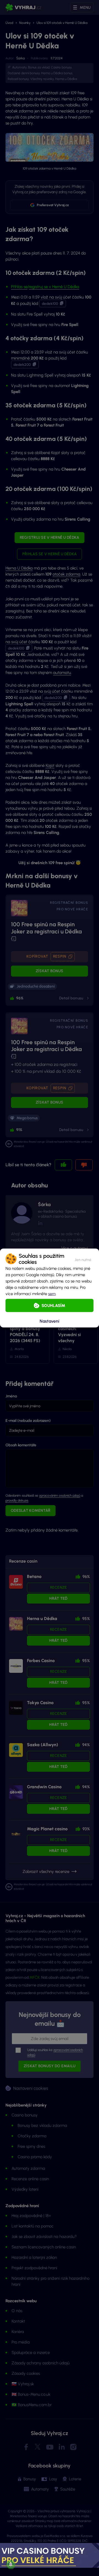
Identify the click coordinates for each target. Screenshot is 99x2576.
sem (52, 1294)
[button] (83, 1259)
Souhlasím (53, 1306)
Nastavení (50, 1321)
